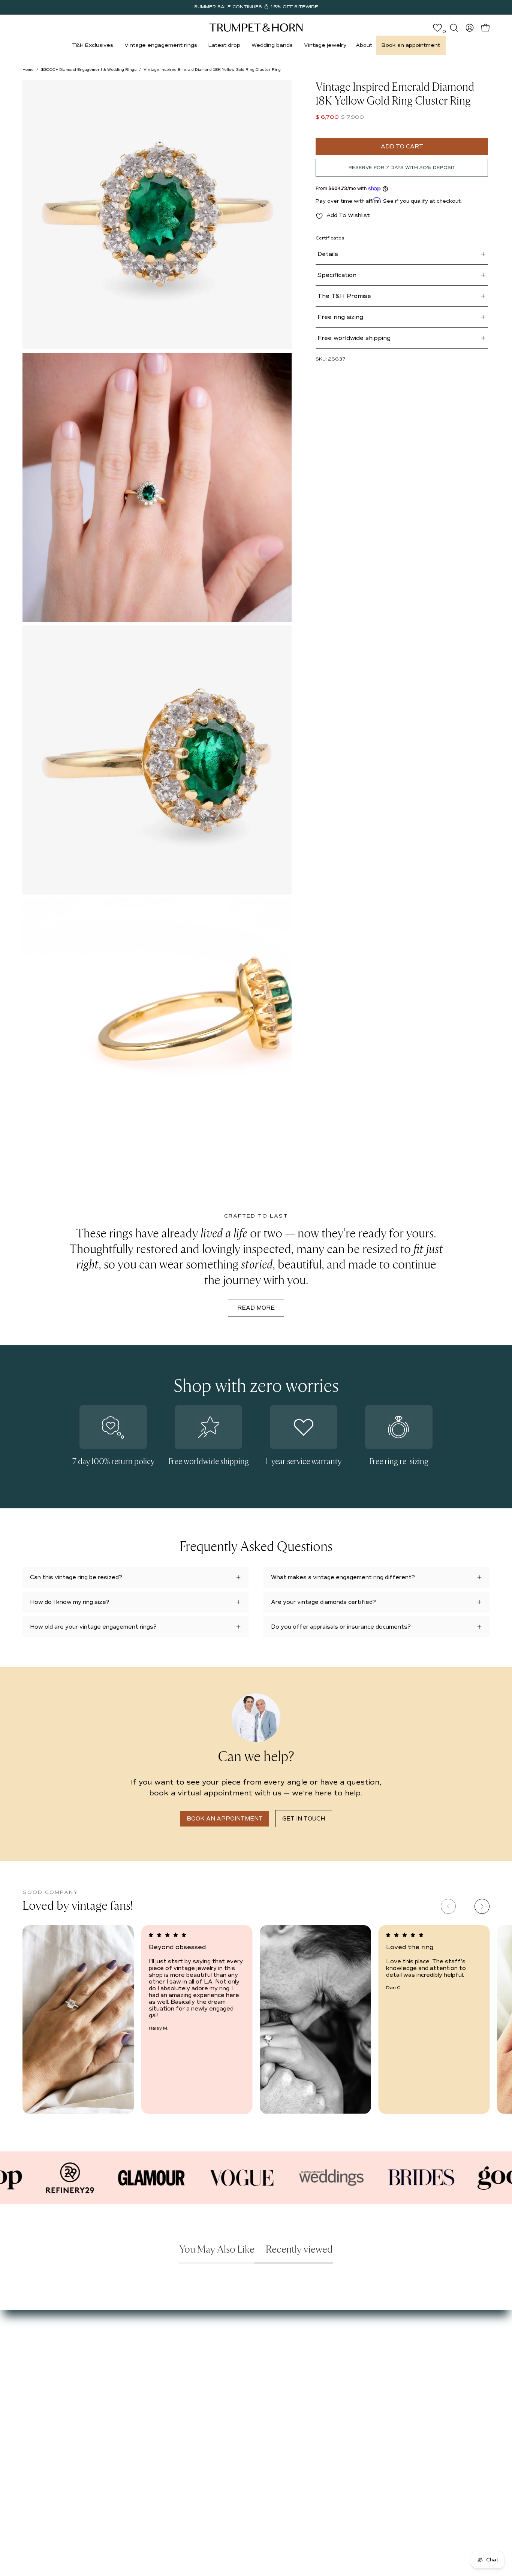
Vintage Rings (113, 2351)
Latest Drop (111, 2340)
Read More (256, 1308)
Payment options (190, 2359)
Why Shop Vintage (47, 2351)
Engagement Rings (120, 2362)
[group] (256, 7)
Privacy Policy (185, 2393)
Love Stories (39, 2362)
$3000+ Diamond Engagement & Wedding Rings (89, 70)
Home (28, 70)
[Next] (482, 1906)
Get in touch (304, 1819)
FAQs (30, 2384)
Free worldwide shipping (354, 338)
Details (328, 254)
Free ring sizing (340, 317)
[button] (93, 45)
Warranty (180, 2403)
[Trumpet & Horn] (256, 28)
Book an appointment (225, 1819)
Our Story (36, 2340)
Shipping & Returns (193, 2381)
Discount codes (115, 2384)
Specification (337, 275)
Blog (28, 2373)
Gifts (101, 2373)
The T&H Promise (344, 296)
